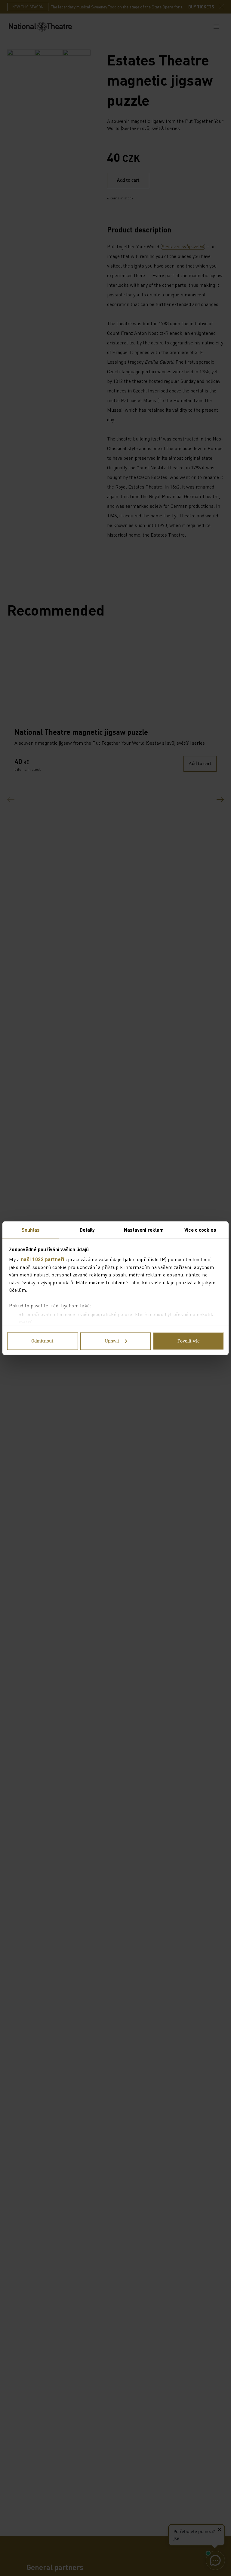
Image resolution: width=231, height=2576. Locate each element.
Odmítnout (42, 1341)
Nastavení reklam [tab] (144, 1229)
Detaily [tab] (87, 1229)
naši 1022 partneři (43, 1259)
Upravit (112, 1341)
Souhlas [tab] (31, 1229)
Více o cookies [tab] (200, 1229)
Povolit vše (189, 1341)
